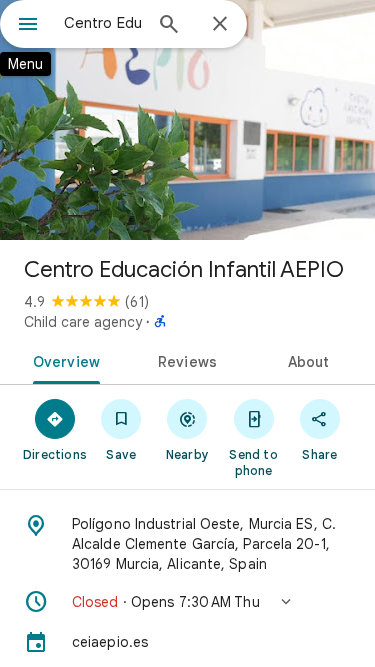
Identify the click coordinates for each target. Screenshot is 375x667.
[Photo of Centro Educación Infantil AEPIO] (187, 120)
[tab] (63, 360)
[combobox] (102, 23)
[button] (187, 602)
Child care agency (83, 322)
